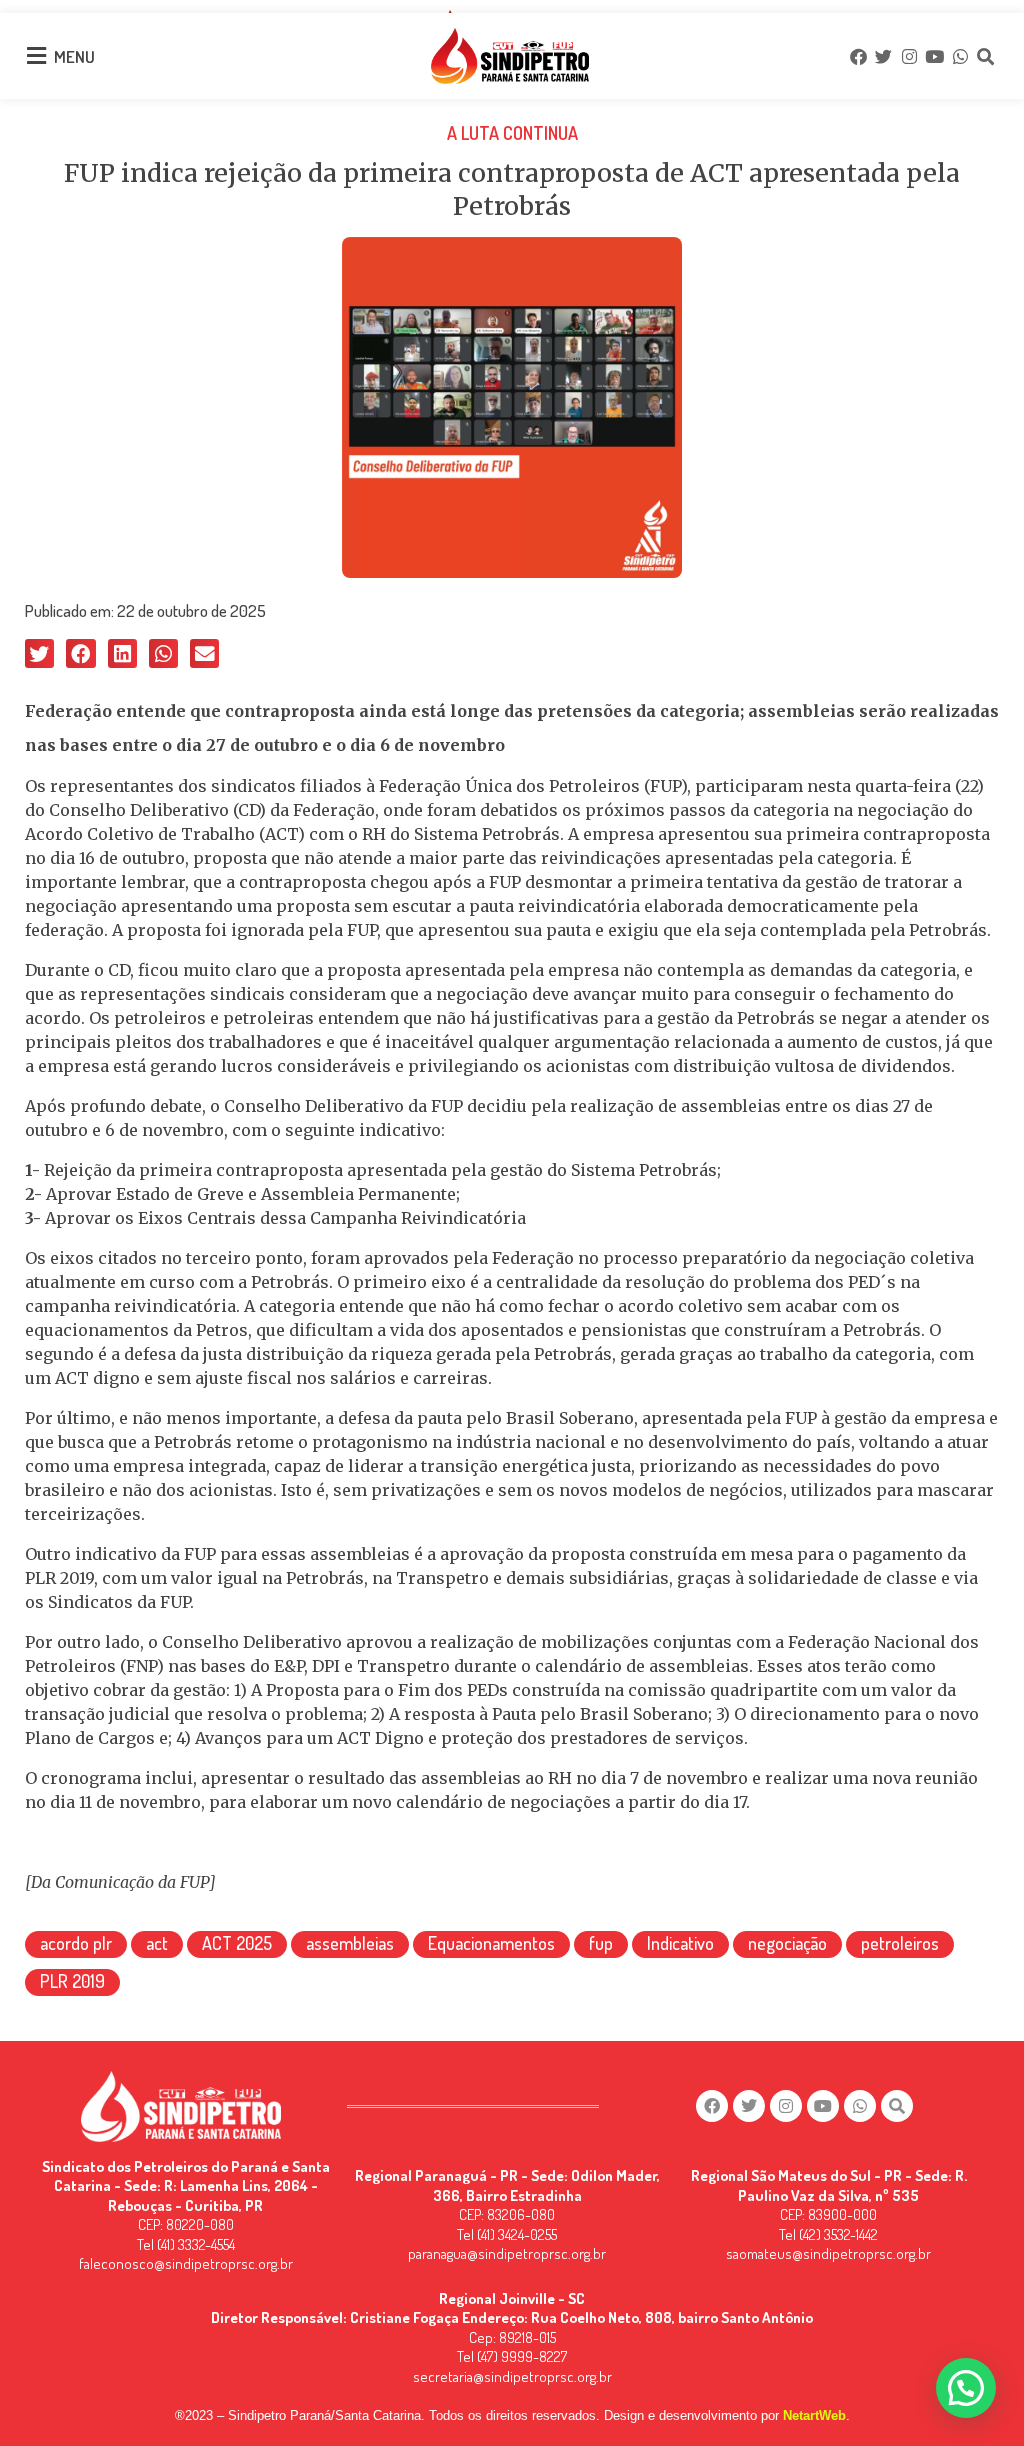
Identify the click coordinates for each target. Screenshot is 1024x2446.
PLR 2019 (72, 1981)
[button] (39, 653)
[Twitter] (884, 56)
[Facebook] (858, 56)
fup (601, 1943)
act (157, 1943)
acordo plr (76, 1943)
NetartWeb (814, 2415)
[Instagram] (909, 56)
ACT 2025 (237, 1943)
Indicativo (680, 1943)
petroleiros (900, 1943)
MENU (74, 56)
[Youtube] (934, 56)
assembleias (350, 1943)
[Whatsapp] (960, 56)
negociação (787, 1943)
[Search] (985, 56)
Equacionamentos (491, 1943)
